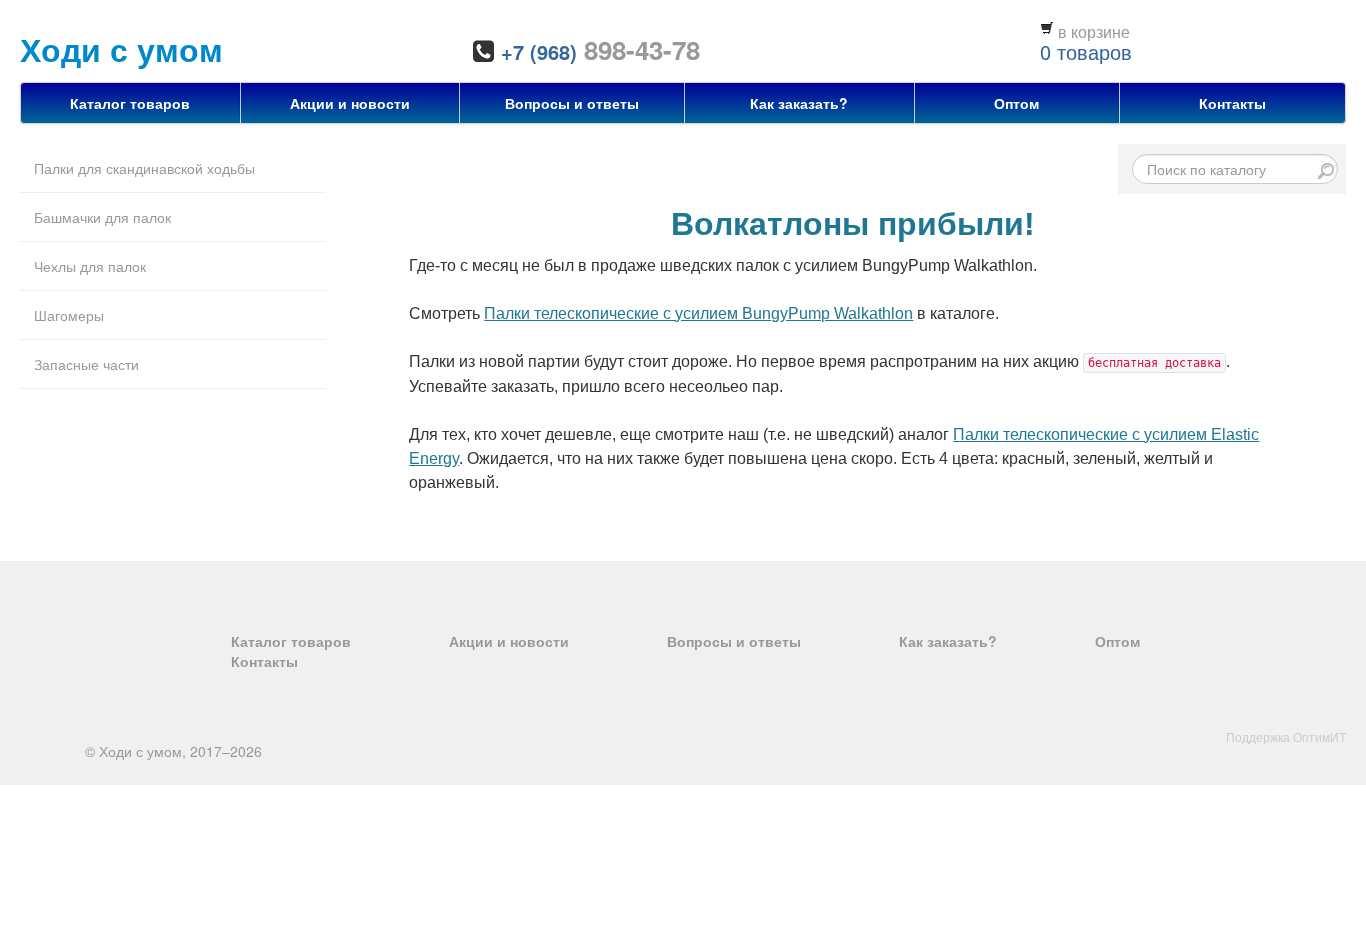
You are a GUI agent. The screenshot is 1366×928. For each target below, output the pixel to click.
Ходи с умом (121, 49)
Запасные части (86, 364)
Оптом (1016, 103)
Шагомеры (69, 315)
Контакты (1232, 103)
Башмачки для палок (102, 217)
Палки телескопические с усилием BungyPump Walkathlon (698, 313)
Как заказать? (799, 103)
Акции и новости (350, 103)
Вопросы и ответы (572, 103)
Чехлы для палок (90, 266)
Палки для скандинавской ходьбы (144, 168)
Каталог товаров (130, 103)
